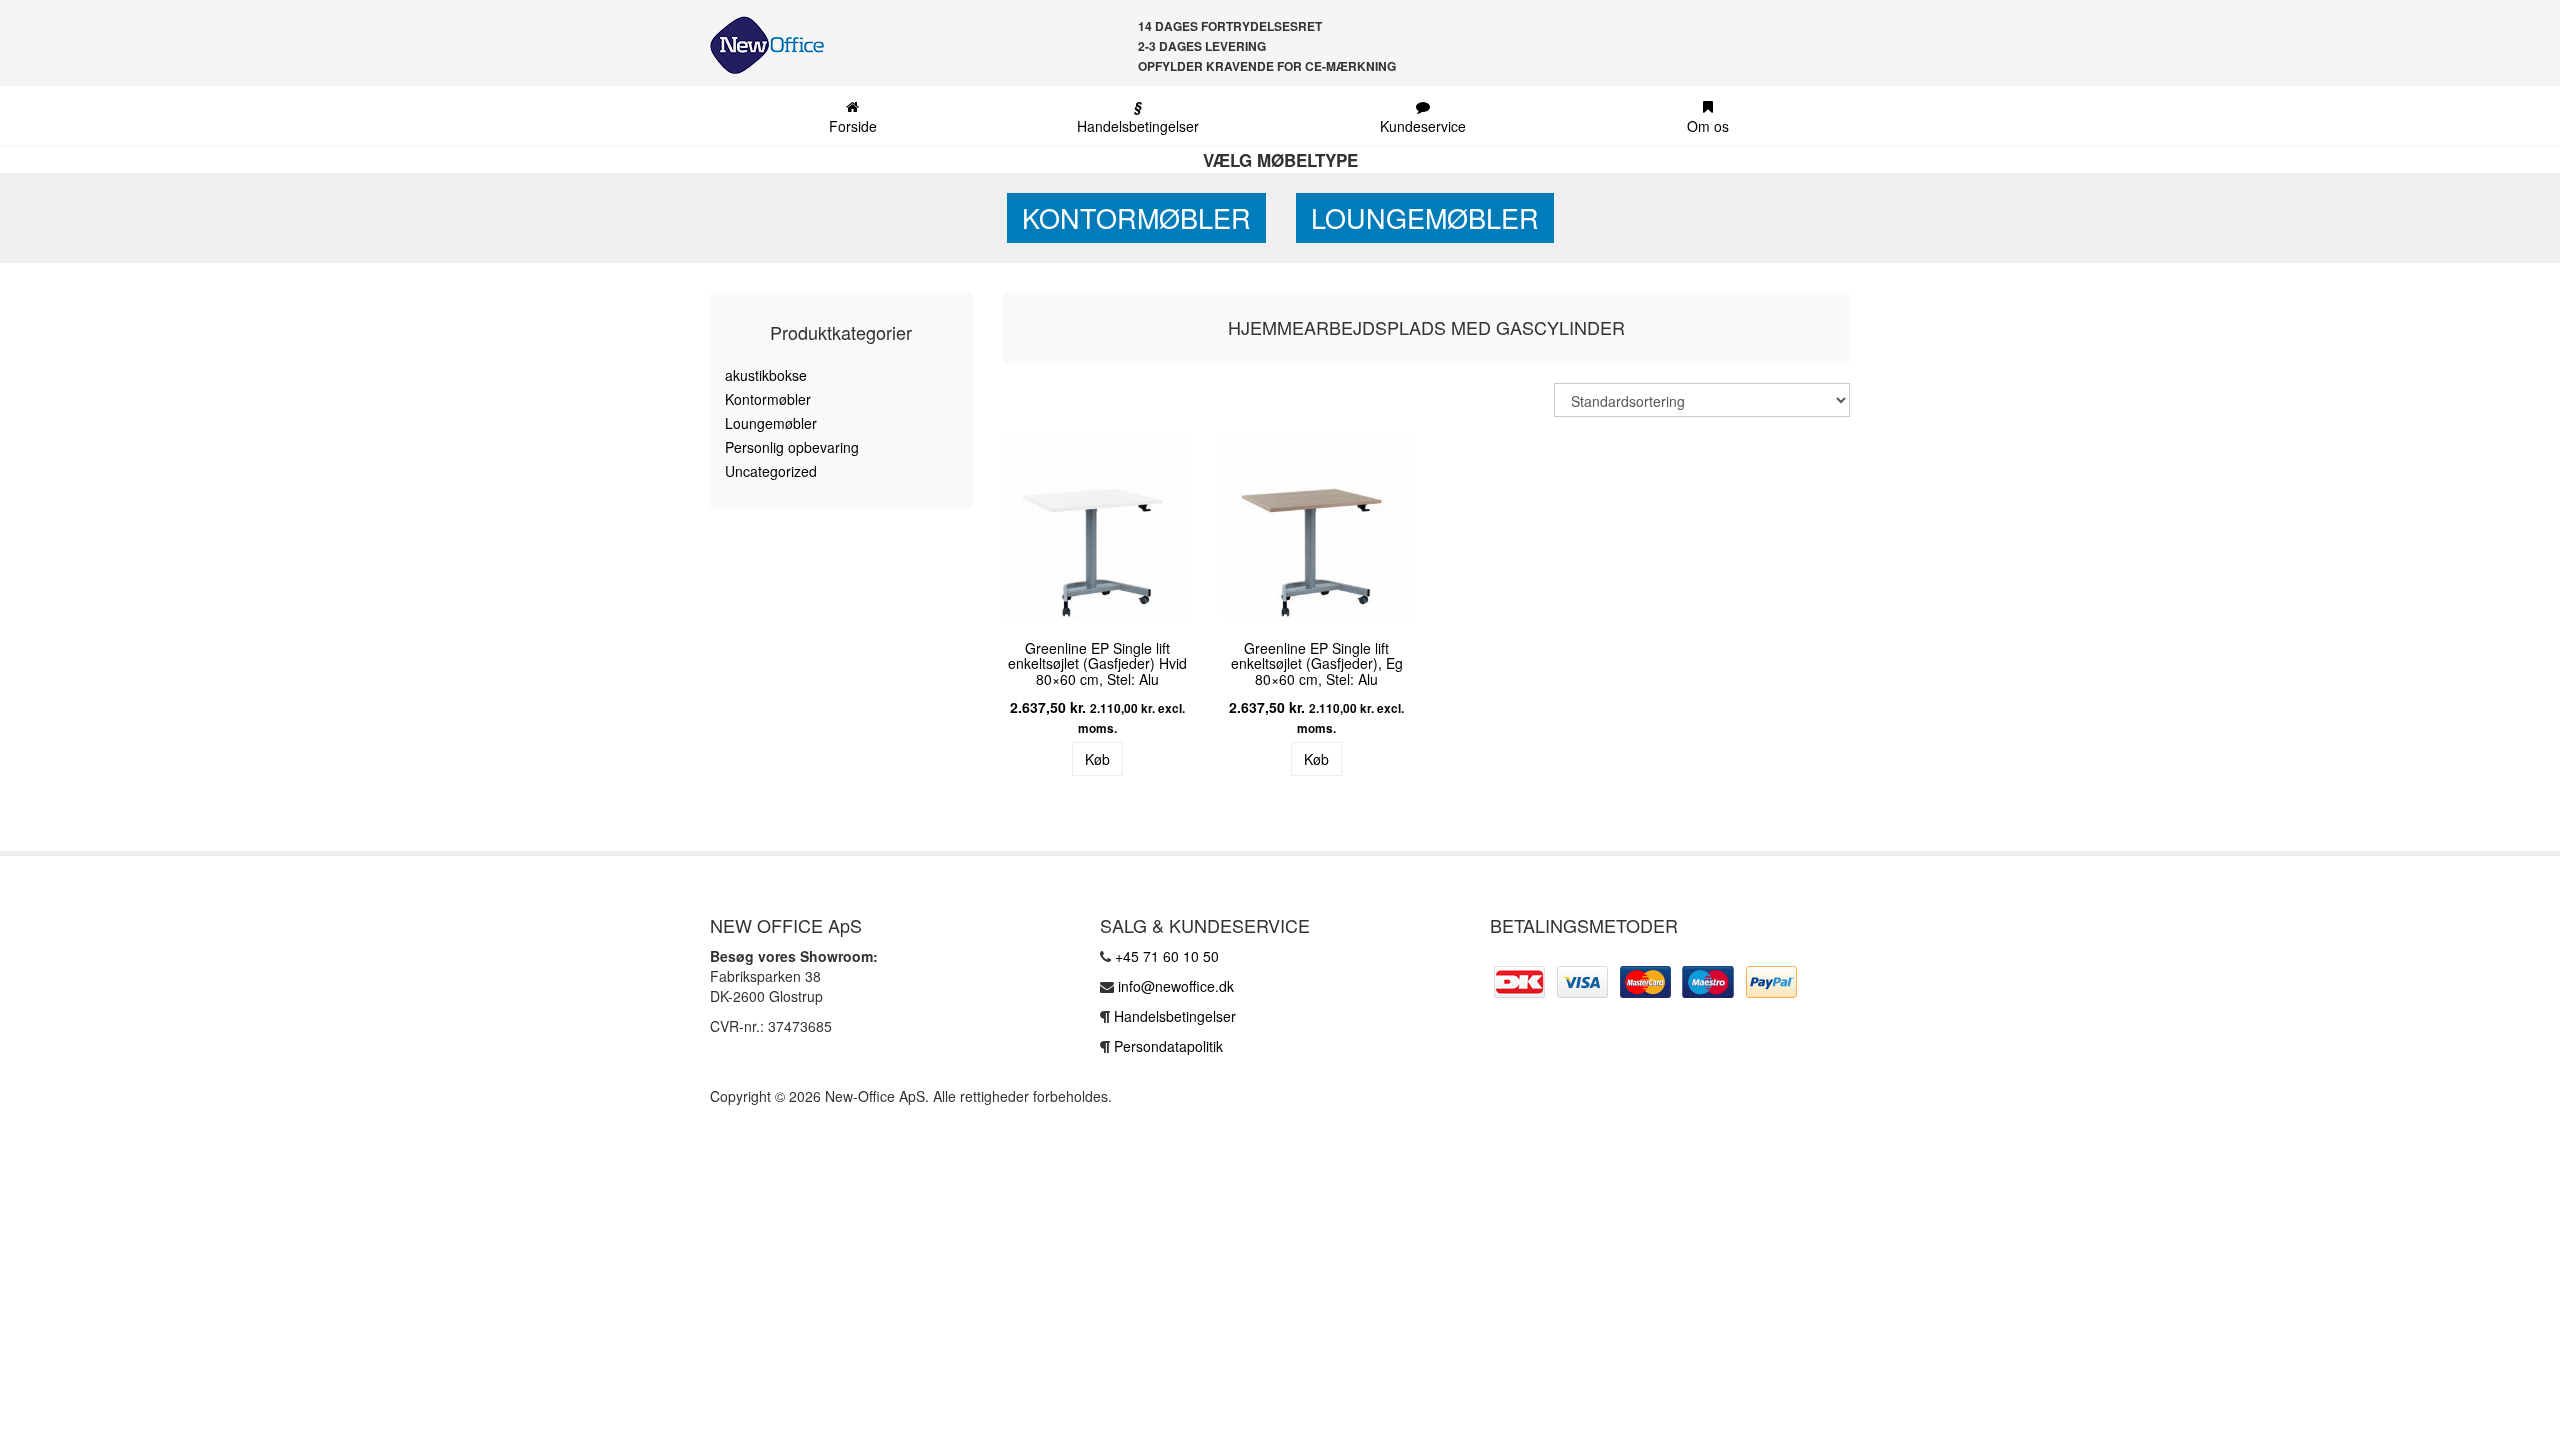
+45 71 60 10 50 (1167, 956)
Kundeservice (1423, 126)
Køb (1097, 759)
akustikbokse (766, 375)
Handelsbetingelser (1138, 116)
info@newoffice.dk (1176, 986)
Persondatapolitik (1168, 1046)
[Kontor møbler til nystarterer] (759, 45)
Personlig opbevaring (792, 447)
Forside (853, 126)
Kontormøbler (1136, 217)
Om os (1708, 126)
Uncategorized (771, 471)
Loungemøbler (1425, 217)
